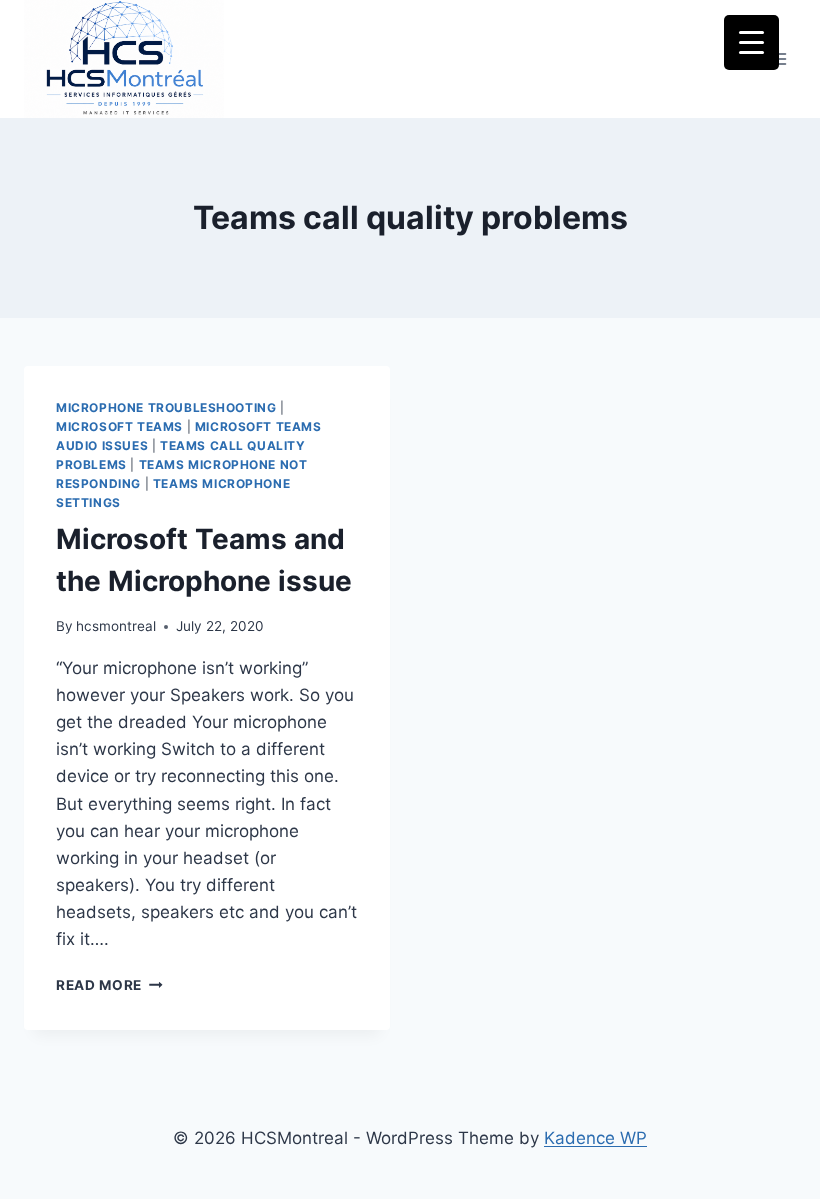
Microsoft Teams (119, 426)
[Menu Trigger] (751, 42)
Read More (109, 985)
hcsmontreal (116, 626)
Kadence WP (595, 1138)
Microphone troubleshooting (166, 407)
